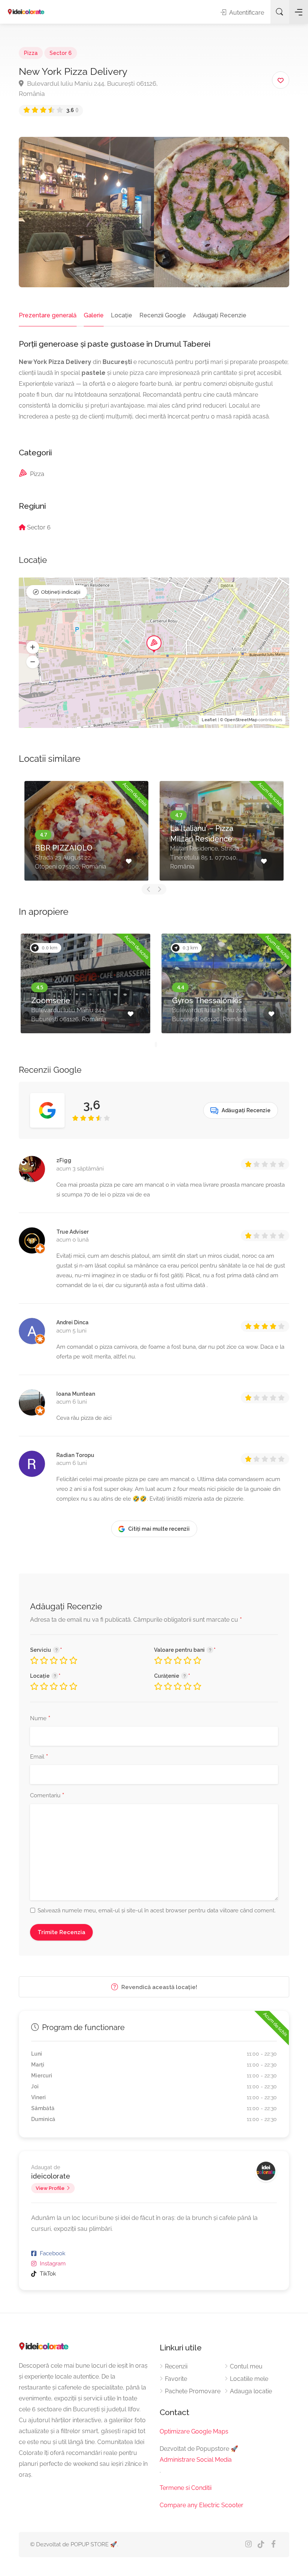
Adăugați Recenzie (220, 315)
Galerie (94, 315)
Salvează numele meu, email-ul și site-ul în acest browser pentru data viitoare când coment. (157, 1910)
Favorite (176, 2379)
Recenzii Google (163, 315)
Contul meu (246, 2366)
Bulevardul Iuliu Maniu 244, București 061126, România (88, 89)
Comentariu (47, 1796)
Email (39, 1757)
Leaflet (209, 720)
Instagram (53, 2264)
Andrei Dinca (72, 1322)
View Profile (50, 2188)
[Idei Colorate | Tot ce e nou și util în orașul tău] (26, 12)
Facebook (53, 2253)
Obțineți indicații (61, 592)
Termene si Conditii (186, 2488)
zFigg (64, 1160)
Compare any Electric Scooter (202, 2505)
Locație (122, 315)
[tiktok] (261, 2545)
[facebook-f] (273, 2545)
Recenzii (176, 2366)
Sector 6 (61, 53)
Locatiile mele (249, 2379)
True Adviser (72, 1232)
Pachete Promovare (193, 2391)
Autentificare (246, 13)
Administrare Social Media (196, 2460)
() (72, 110)
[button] (33, 647)
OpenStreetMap (241, 720)
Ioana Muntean (76, 1394)
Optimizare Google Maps (194, 2431)
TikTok (48, 2274)
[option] (86, 831)
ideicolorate (51, 2176)
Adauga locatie (251, 2391)
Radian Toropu (75, 1455)
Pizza (31, 53)
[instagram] (248, 2545)
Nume (40, 1719)
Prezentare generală (48, 315)
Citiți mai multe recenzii (159, 1529)
